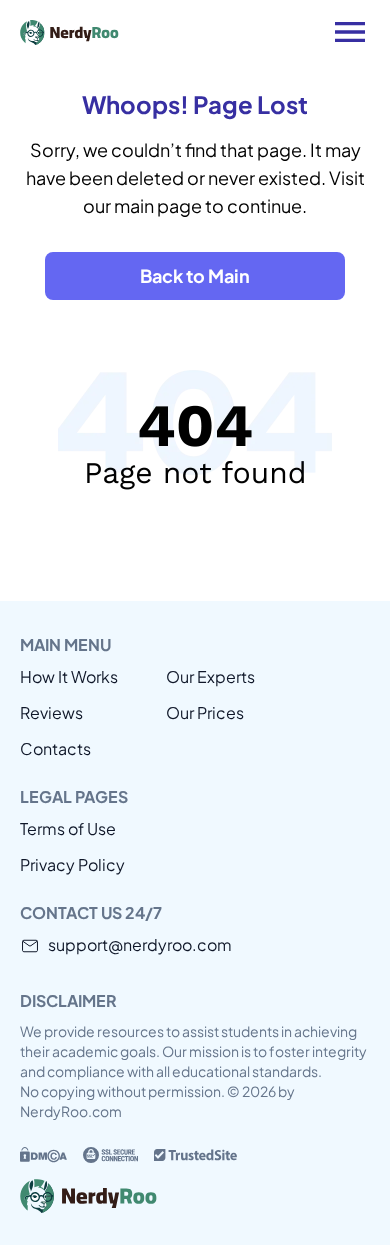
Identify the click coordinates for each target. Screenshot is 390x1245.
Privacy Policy (72, 864)
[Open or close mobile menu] (350, 32)
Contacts (55, 748)
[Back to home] (140, 32)
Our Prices (205, 712)
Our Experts (210, 676)
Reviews (51, 712)
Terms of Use (68, 828)
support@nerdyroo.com (140, 944)
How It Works (69, 676)
